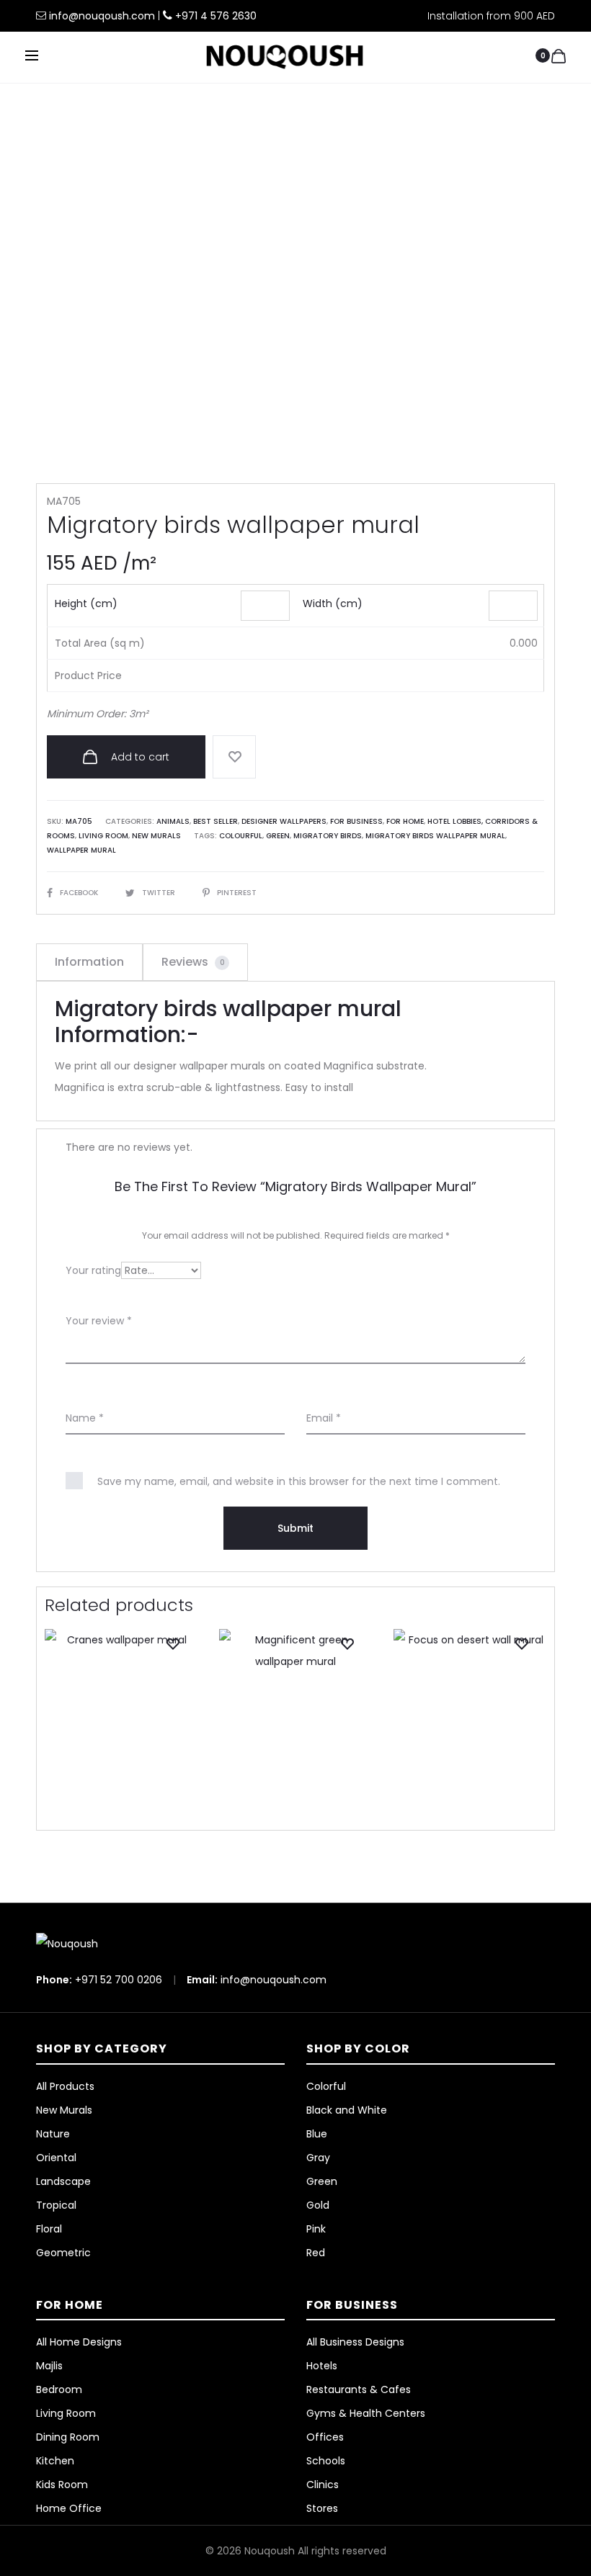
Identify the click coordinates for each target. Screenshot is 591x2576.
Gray (318, 2158)
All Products (65, 2086)
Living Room (103, 836)
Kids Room (62, 2485)
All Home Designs (79, 2342)
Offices (325, 2437)
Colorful (326, 2086)
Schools (326, 2461)
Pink (316, 2229)
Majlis (49, 2366)
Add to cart (139, 757)
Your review (99, 1321)
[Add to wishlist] (234, 757)
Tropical (56, 2205)
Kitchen (55, 2461)
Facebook (80, 893)
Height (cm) (86, 603)
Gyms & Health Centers (366, 2413)
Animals (173, 821)
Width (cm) (333, 603)
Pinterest (237, 893)
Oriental (56, 2158)
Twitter (160, 893)
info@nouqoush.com (103, 16)
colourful (241, 836)
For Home (405, 821)
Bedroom (59, 2389)
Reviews (193, 962)
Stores (322, 2508)
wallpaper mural (81, 850)
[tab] (89, 962)
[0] (559, 55)
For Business (356, 821)
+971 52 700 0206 (119, 1980)
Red (316, 2253)
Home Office (69, 2508)
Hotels (322, 2366)
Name (85, 1418)
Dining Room (68, 2437)
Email (324, 1418)
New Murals (156, 836)
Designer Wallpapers (284, 821)
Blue (317, 2134)
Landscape (63, 2181)
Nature (53, 2134)
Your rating (93, 1270)
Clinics (323, 2485)
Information (89, 962)
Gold (318, 2205)
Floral (49, 2229)
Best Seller (215, 821)
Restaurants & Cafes (359, 2389)
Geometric (63, 2253)
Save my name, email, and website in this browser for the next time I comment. (299, 1481)
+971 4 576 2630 (216, 16)
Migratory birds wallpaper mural (435, 836)
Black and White (347, 2110)
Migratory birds (328, 836)
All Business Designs (355, 2342)
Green (278, 836)
